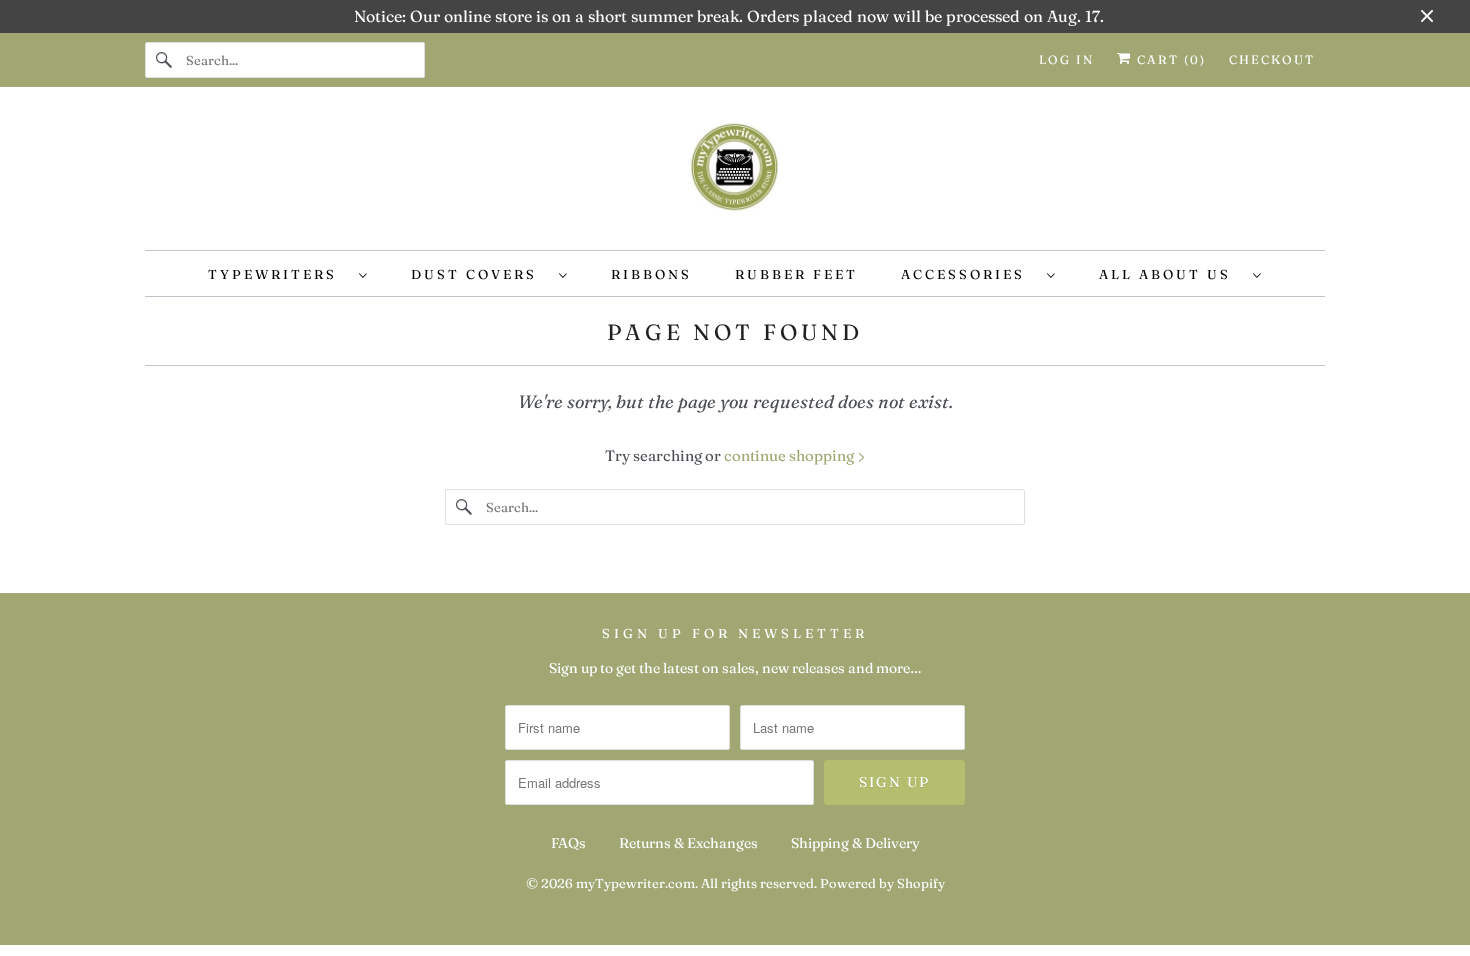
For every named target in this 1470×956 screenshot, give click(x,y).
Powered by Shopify (882, 883)
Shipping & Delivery (855, 843)
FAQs (568, 843)
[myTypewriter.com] (735, 173)
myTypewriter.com (635, 883)
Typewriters (278, 274)
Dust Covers (480, 274)
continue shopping (790, 455)
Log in (1066, 59)
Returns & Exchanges (688, 843)
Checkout (1272, 59)
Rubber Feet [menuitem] (796, 274)
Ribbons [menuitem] (651, 274)
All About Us (1171, 274)
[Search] (165, 60)
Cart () (1169, 59)
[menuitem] (288, 273)
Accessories (969, 274)
